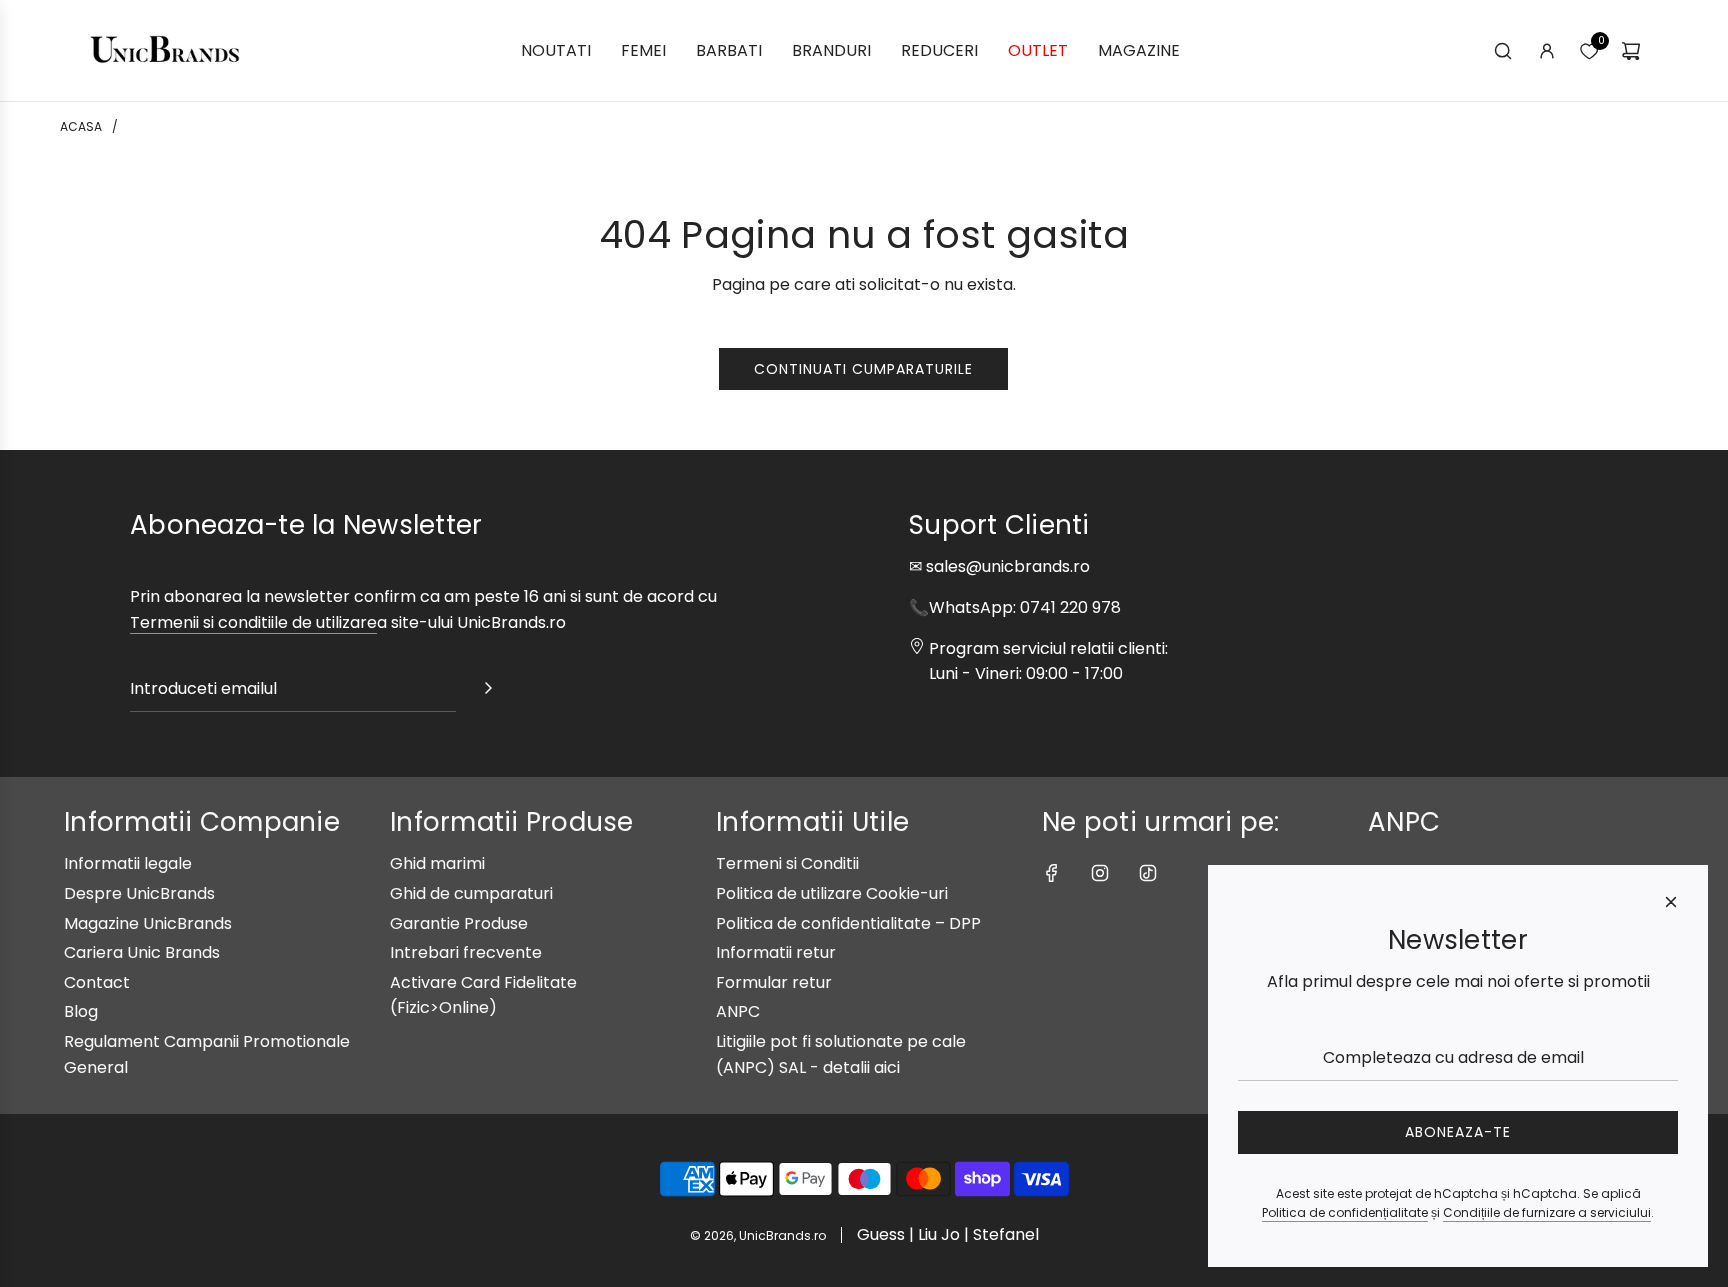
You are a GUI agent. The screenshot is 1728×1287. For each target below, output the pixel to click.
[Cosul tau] (1631, 51)
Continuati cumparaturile (863, 369)
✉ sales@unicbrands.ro (999, 566)
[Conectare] (1547, 51)
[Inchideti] (1671, 902)
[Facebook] (1052, 873)
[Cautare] (1503, 51)
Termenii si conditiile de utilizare (253, 622)
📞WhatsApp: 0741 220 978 (1015, 607)
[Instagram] (1100, 873)
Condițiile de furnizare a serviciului (1547, 1212)
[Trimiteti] (488, 692)
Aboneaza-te (1458, 1132)
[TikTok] (1148, 873)
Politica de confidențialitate (1345, 1212)
